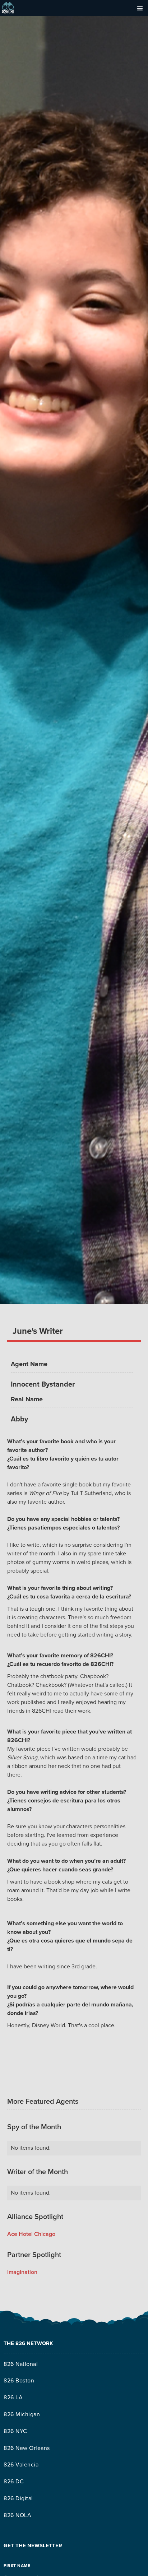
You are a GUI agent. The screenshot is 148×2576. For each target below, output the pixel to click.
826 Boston (19, 2381)
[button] (140, 8)
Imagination (22, 2272)
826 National (21, 2364)
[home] (8, 8)
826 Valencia (21, 2465)
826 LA (13, 2398)
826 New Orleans (27, 2448)
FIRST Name (17, 2566)
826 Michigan (22, 2414)
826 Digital (18, 2498)
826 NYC (15, 2431)
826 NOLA (17, 2515)
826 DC (14, 2482)
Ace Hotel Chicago (31, 2234)
